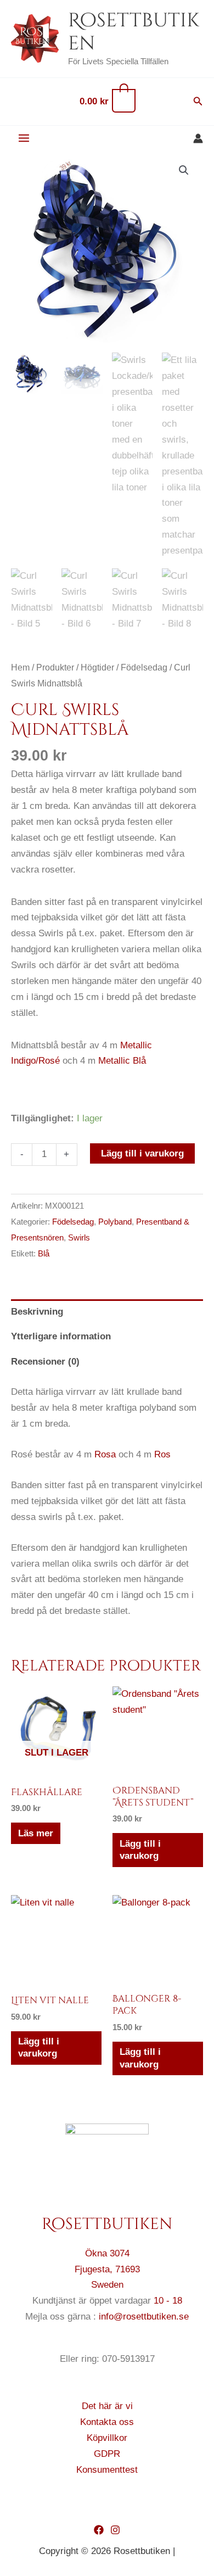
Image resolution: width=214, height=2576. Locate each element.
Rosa (105, 1454)
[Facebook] (99, 2530)
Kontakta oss (107, 2422)
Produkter (55, 667)
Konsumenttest (107, 2470)
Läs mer (36, 1833)
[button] (198, 102)
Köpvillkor (107, 2438)
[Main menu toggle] (24, 139)
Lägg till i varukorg (142, 1153)
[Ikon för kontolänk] (198, 138)
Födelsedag (144, 667)
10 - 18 (168, 2301)
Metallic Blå (122, 1061)
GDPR (107, 2454)
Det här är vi (107, 2406)
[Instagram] (115, 2530)
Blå (44, 1253)
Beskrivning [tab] (37, 1312)
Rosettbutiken (134, 32)
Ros (162, 1454)
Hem (20, 667)
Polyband (115, 1222)
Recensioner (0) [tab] (45, 1362)
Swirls (79, 1237)
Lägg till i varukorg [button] (140, 1850)
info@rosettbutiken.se (144, 2317)
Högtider (97, 667)
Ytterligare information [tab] (61, 1336)
